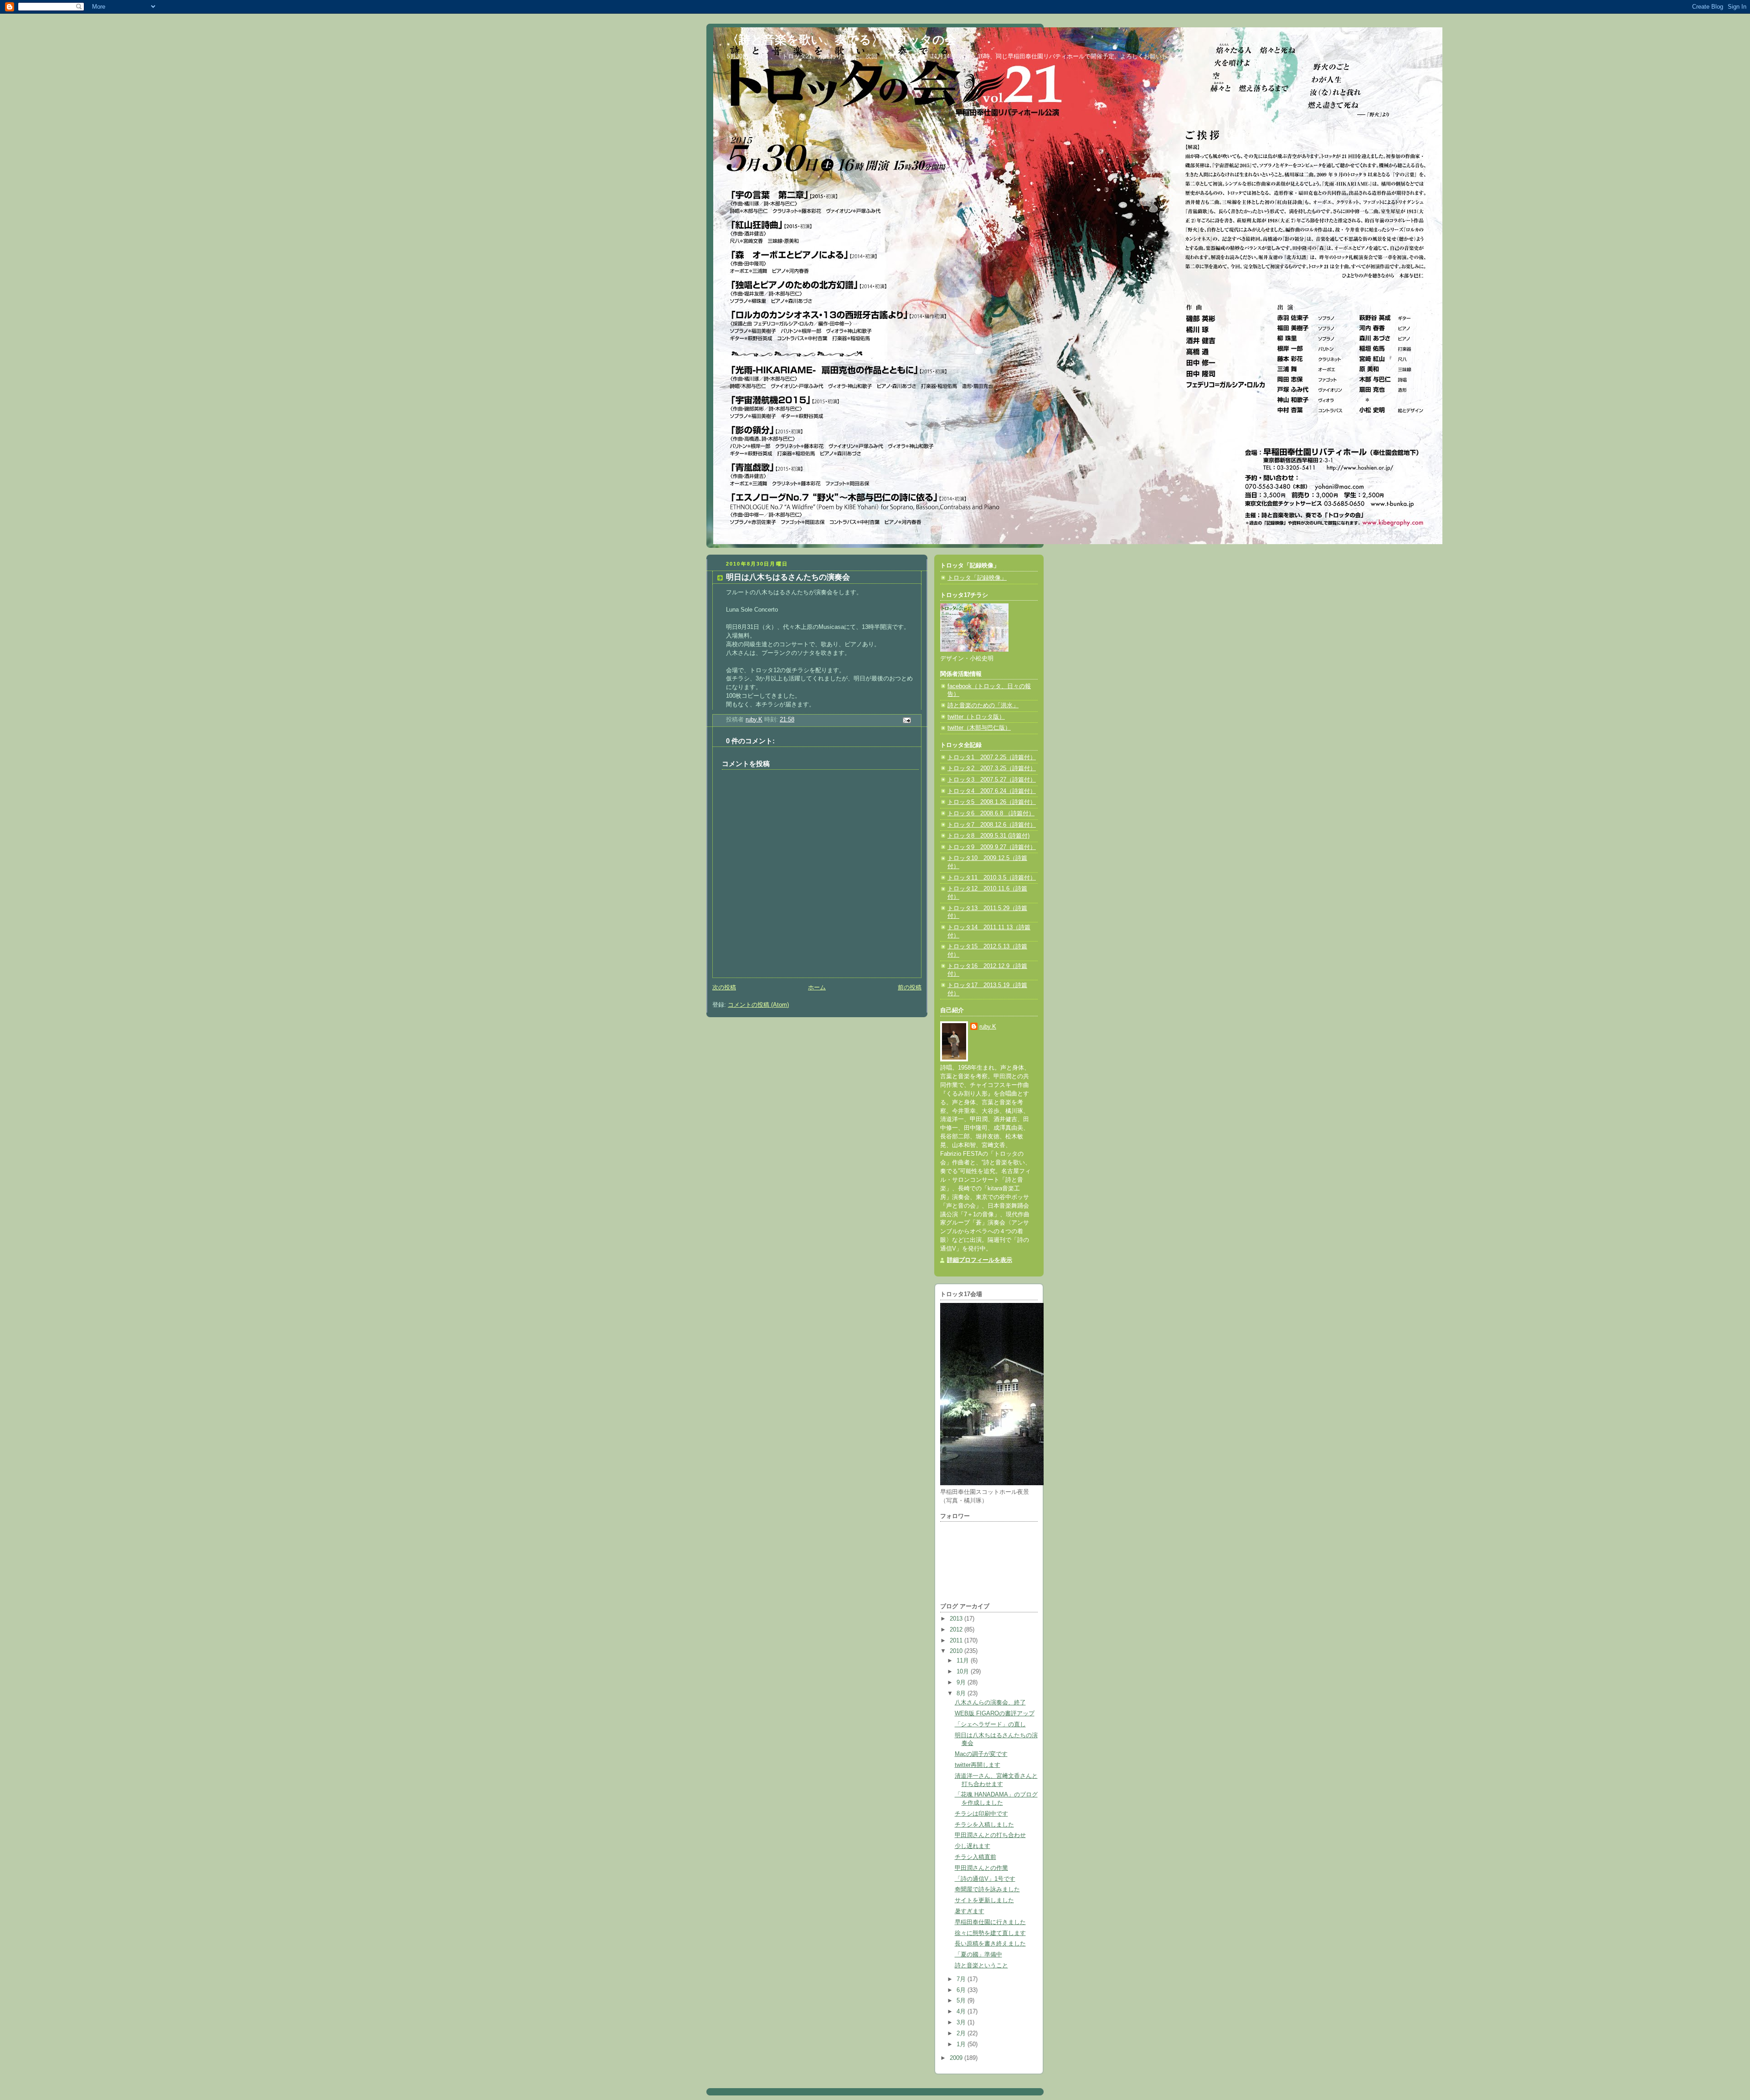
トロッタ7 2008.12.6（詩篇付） (992, 825)
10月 (964, 1672)
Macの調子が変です (981, 1754)
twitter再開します (978, 1765)
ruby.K (988, 1027)
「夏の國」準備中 (978, 1955)
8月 (962, 1693)
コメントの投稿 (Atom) (758, 1005)
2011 (957, 1641)
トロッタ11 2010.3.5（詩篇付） (992, 878)
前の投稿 (910, 988)
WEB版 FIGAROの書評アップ (995, 1714)
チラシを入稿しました (984, 1825)
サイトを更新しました (984, 1900)
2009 (957, 2058)
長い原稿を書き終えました (990, 1944)
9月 (962, 1683)
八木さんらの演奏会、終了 (990, 1703)
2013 (957, 1619)
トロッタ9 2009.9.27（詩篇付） (992, 847)
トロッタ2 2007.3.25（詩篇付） (992, 768)
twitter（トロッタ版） (976, 717)
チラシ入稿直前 (975, 1857)
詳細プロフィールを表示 (980, 1260)
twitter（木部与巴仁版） (979, 728)
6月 (962, 1990)
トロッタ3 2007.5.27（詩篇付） (992, 780)
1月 (962, 2044)
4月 (962, 2012)
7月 (962, 1979)
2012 (957, 1630)
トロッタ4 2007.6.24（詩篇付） (992, 791)
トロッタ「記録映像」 (977, 578)
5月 (962, 2001)
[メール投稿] (906, 720)
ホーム (817, 988)
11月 (964, 1661)
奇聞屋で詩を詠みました (987, 1889)
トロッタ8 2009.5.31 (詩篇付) (988, 836)
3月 (962, 2023)
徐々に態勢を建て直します (990, 1933)
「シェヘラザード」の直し (990, 1724)
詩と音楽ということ (981, 1966)
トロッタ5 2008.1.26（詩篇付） (992, 802)
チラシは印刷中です (981, 1814)
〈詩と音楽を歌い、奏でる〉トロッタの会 (842, 40)
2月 (962, 2033)
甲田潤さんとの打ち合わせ (990, 1835)
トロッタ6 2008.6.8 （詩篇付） (991, 813)
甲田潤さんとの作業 (981, 1868)
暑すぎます (970, 1911)
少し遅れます (973, 1846)
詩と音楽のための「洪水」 (983, 705)
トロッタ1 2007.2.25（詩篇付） (992, 757)
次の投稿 (724, 988)
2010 (957, 1651)
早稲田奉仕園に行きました (990, 1922)
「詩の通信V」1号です (985, 1879)
